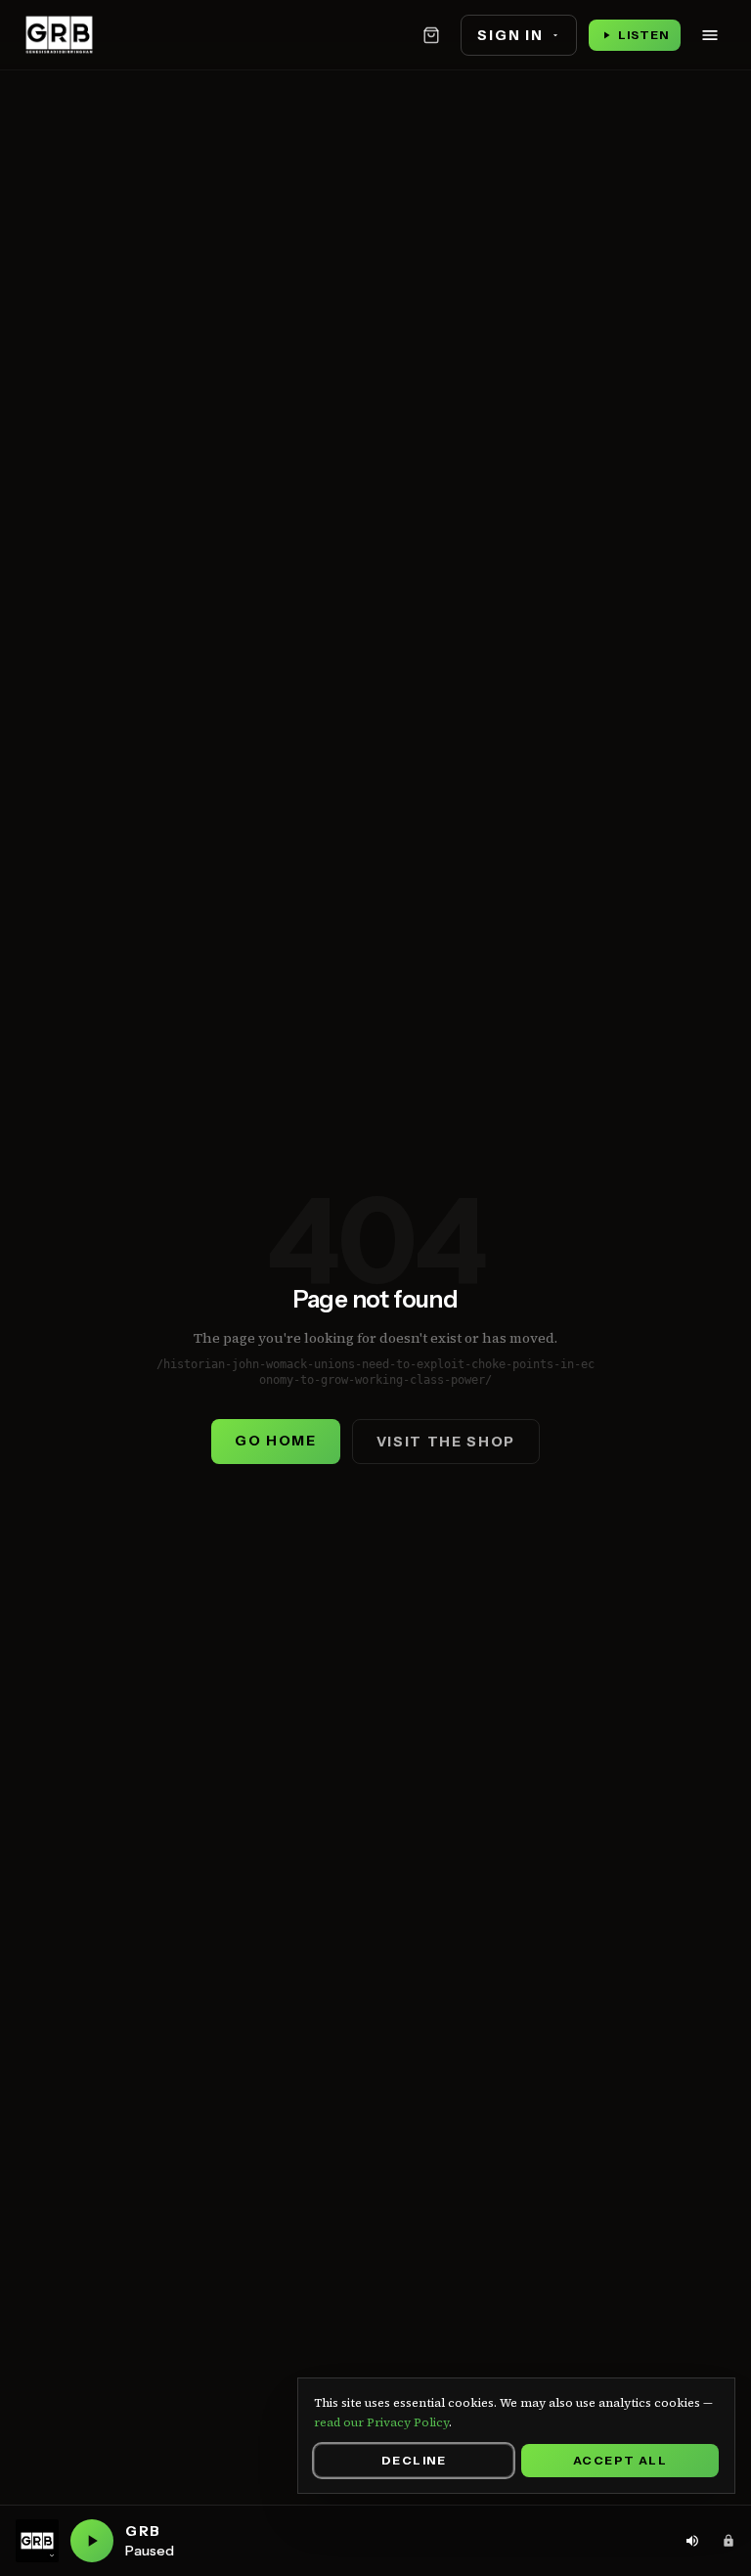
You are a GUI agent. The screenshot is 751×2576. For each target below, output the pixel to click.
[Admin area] (729, 2541)
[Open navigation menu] (710, 35)
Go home (276, 1441)
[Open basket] (431, 35)
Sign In (510, 35)
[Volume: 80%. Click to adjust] (692, 2541)
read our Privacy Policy (381, 2422)
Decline (414, 2460)
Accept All (620, 2460)
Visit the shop (446, 1442)
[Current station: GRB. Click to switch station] (37, 2541)
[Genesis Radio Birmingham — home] (59, 35)
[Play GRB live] (92, 2541)
